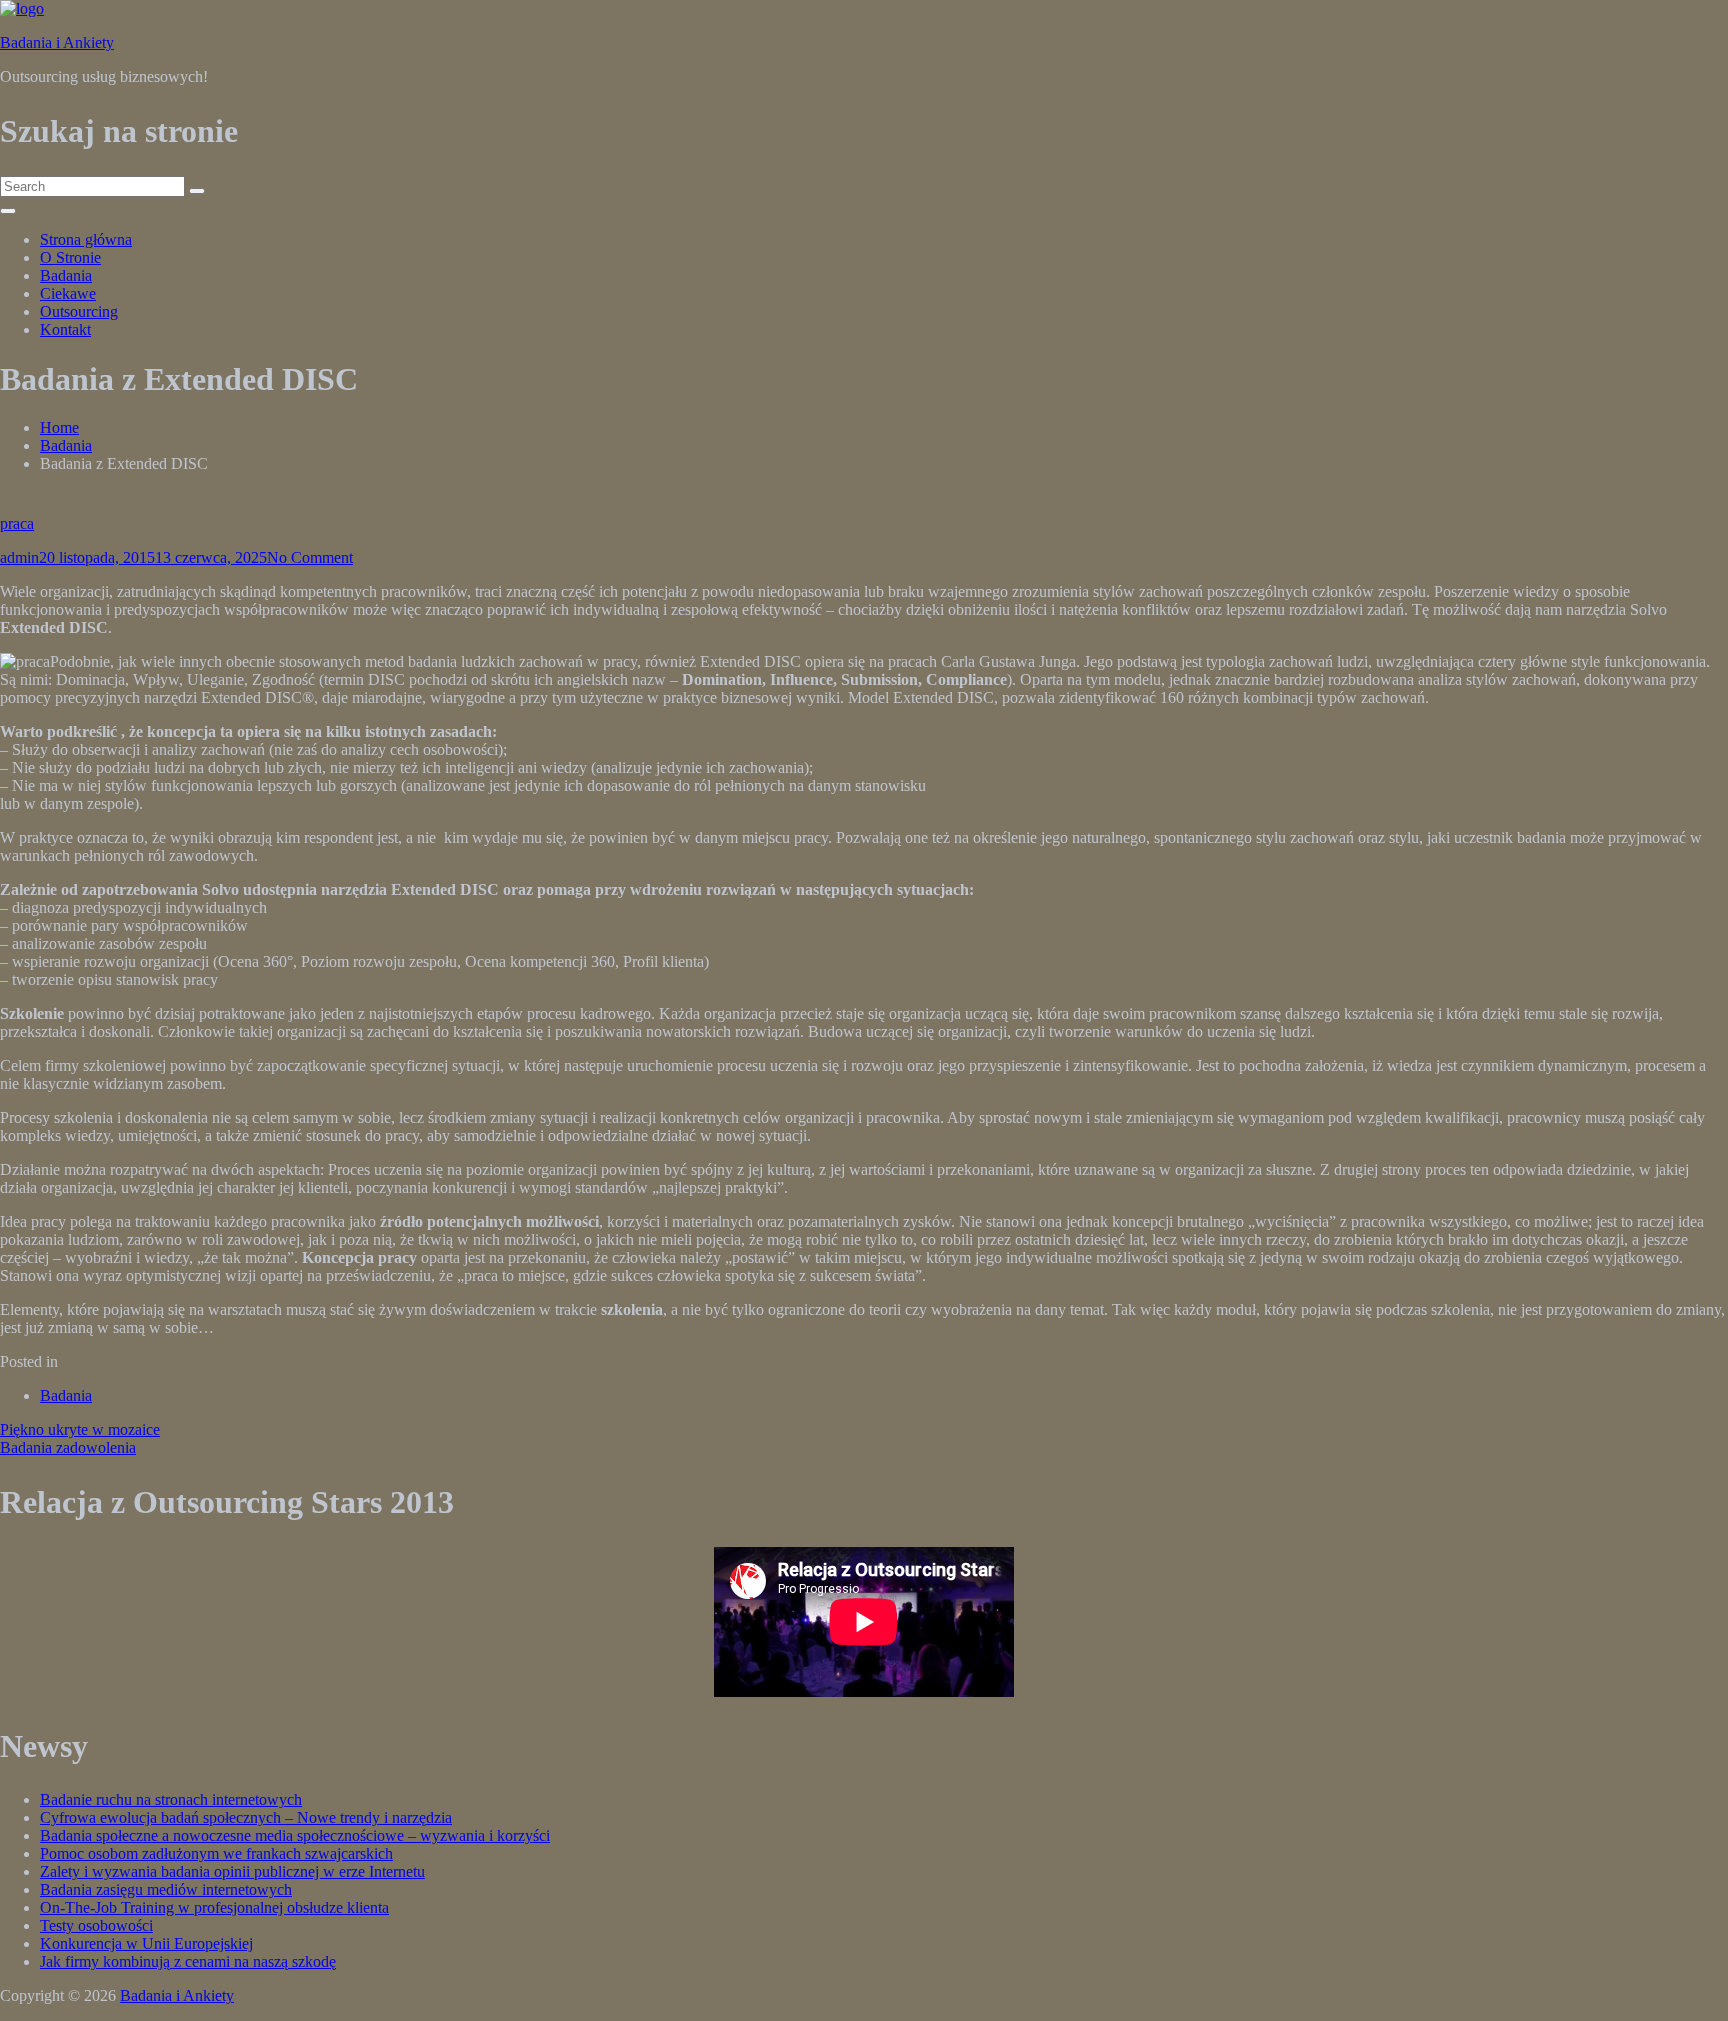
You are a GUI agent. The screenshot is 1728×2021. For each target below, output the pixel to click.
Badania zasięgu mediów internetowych (166, 1889)
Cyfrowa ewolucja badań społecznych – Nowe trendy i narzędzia (246, 1817)
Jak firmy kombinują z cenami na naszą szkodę (188, 1961)
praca (17, 523)
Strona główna (86, 239)
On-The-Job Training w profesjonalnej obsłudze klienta (214, 1907)
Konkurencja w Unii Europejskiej (146, 1943)
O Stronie (70, 257)
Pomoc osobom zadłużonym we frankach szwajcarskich (216, 1853)
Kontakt (65, 329)
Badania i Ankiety (57, 42)
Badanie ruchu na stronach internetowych (171, 1799)
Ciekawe (68, 293)
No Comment (310, 557)
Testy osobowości (96, 1925)
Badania (66, 275)
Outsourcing (79, 311)
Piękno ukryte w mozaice (80, 1429)
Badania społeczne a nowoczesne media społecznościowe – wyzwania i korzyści (295, 1835)
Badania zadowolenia (68, 1447)
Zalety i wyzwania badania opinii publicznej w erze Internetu (232, 1871)
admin (19, 557)
